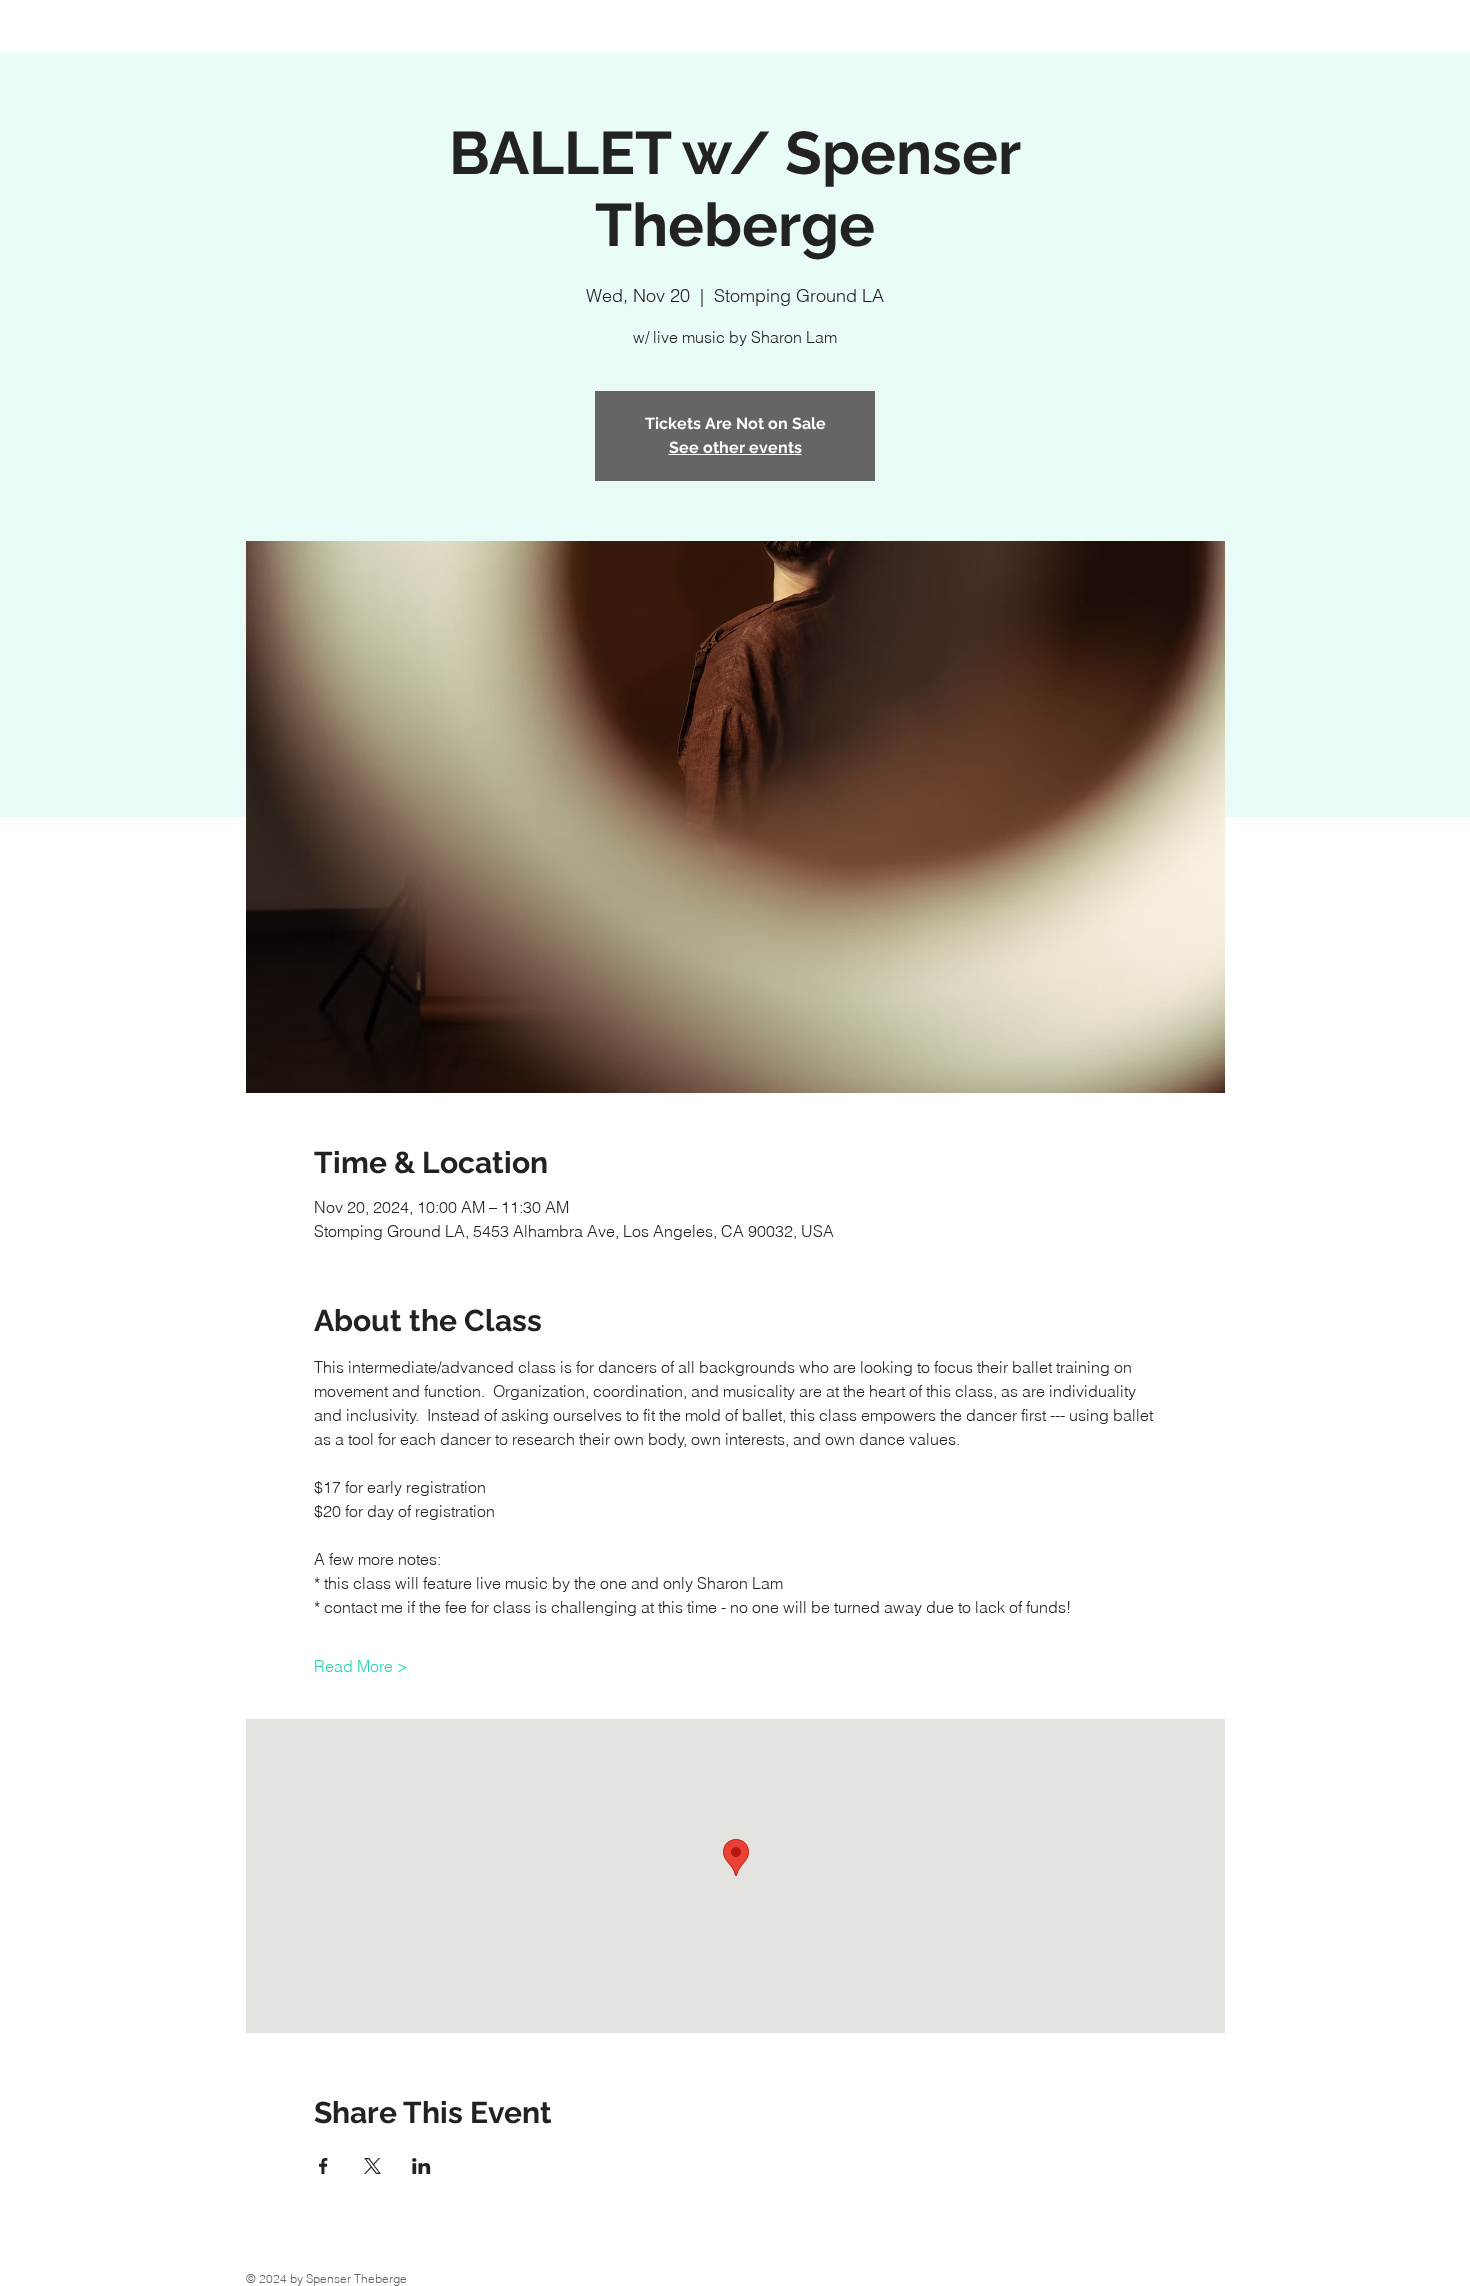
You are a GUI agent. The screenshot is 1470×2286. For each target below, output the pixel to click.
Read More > (361, 1666)
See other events (735, 447)
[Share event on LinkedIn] (421, 2166)
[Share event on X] (372, 2166)
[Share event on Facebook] (323, 2166)
